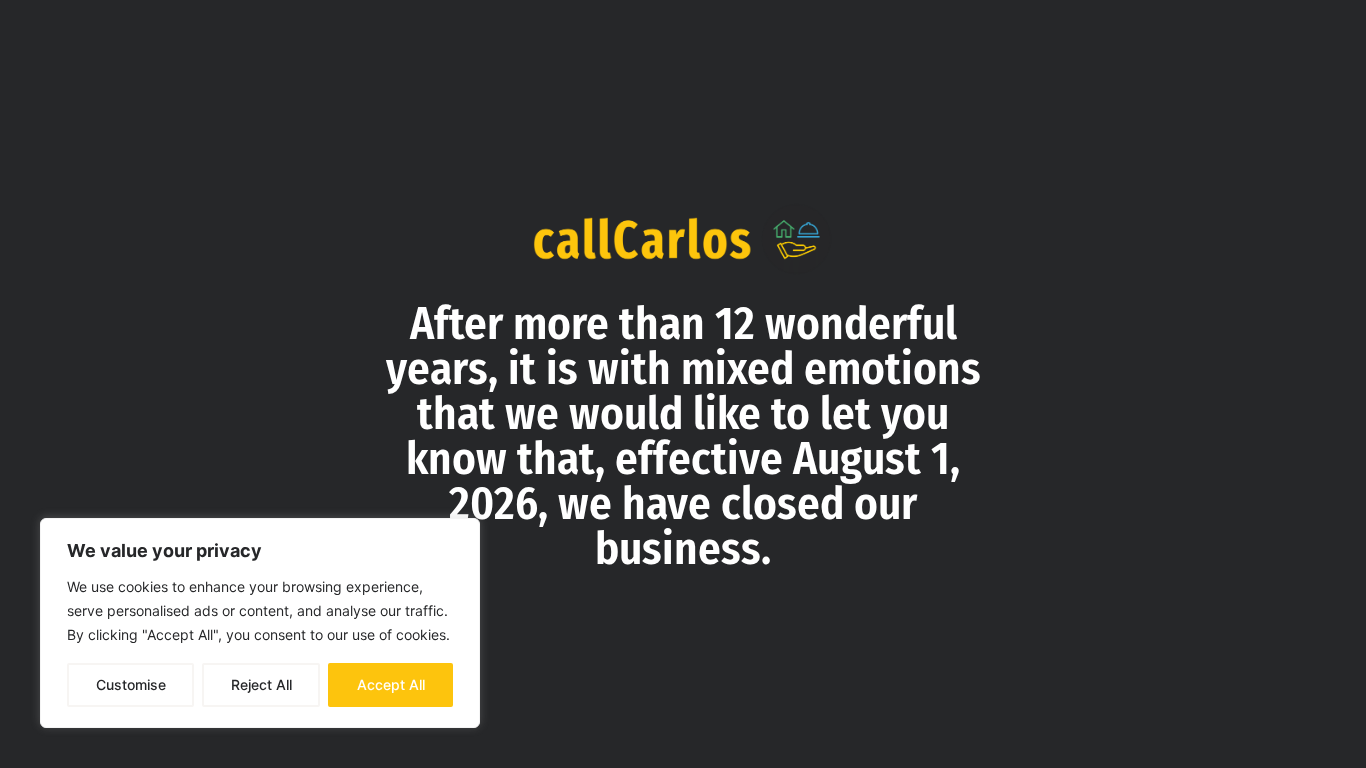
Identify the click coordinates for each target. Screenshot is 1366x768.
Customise (131, 684)
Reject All (261, 684)
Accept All (391, 684)
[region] (260, 623)
